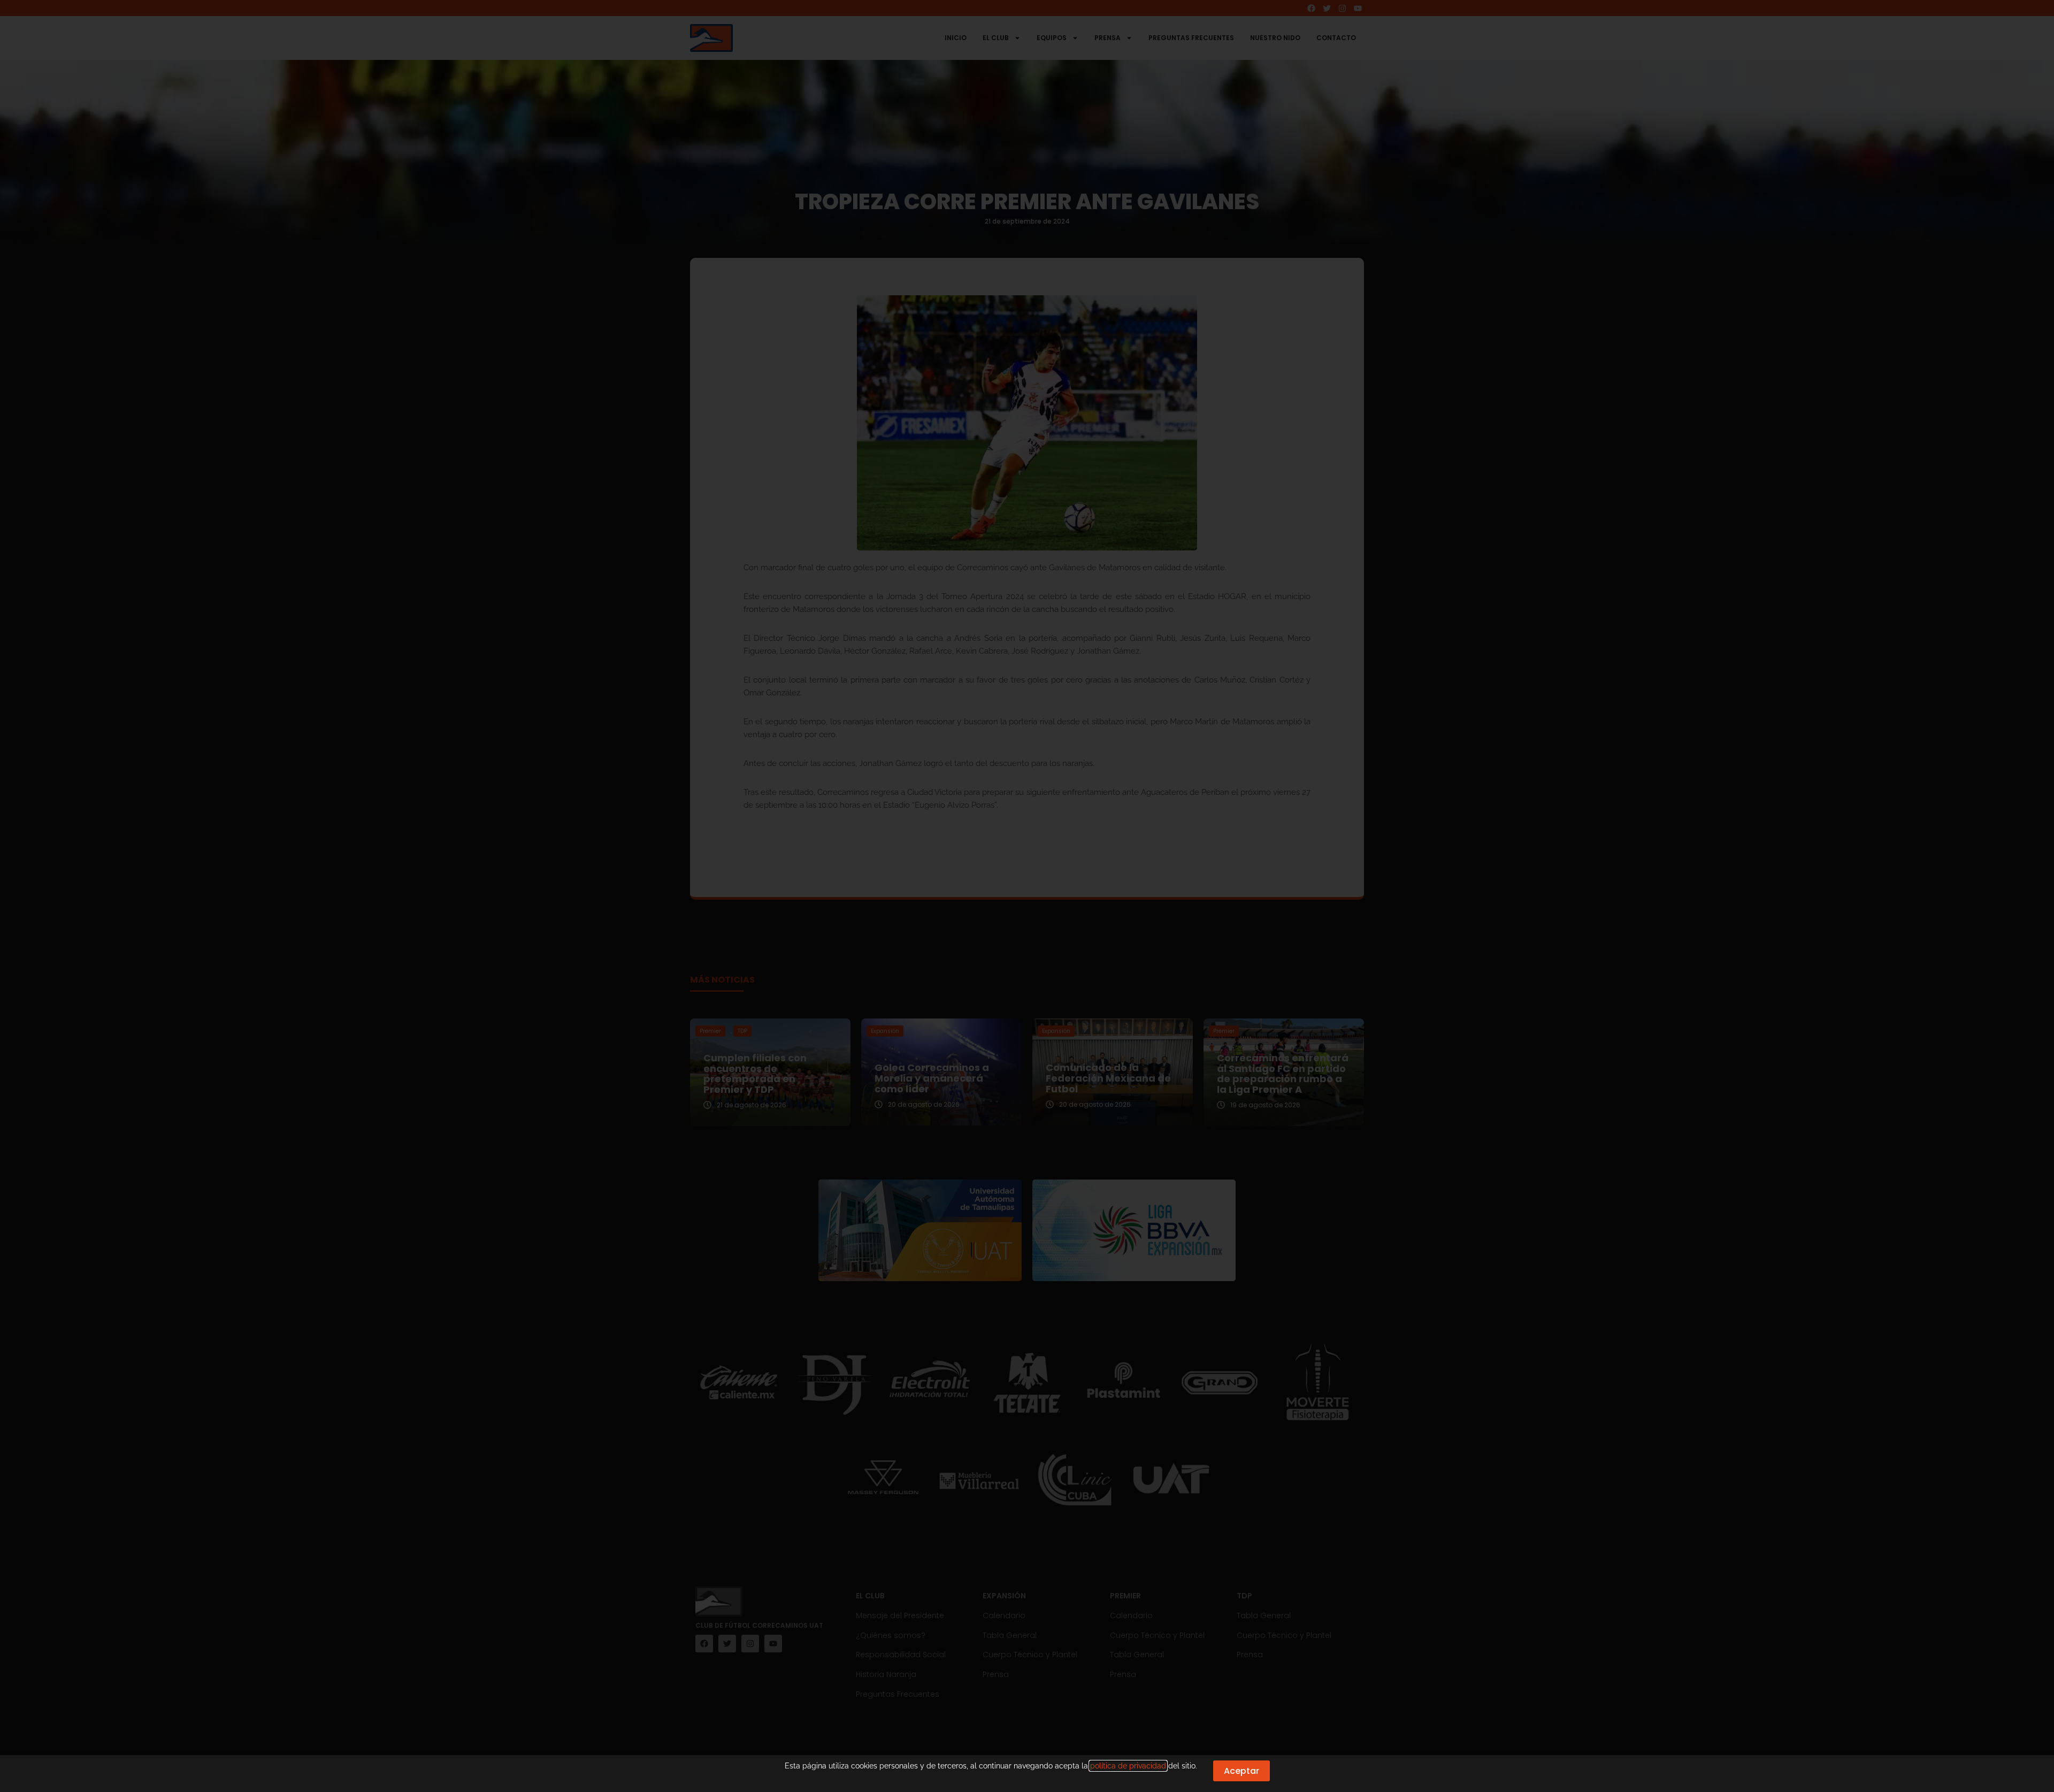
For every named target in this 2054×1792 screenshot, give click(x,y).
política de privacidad (1128, 1766)
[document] (1027, 896)
